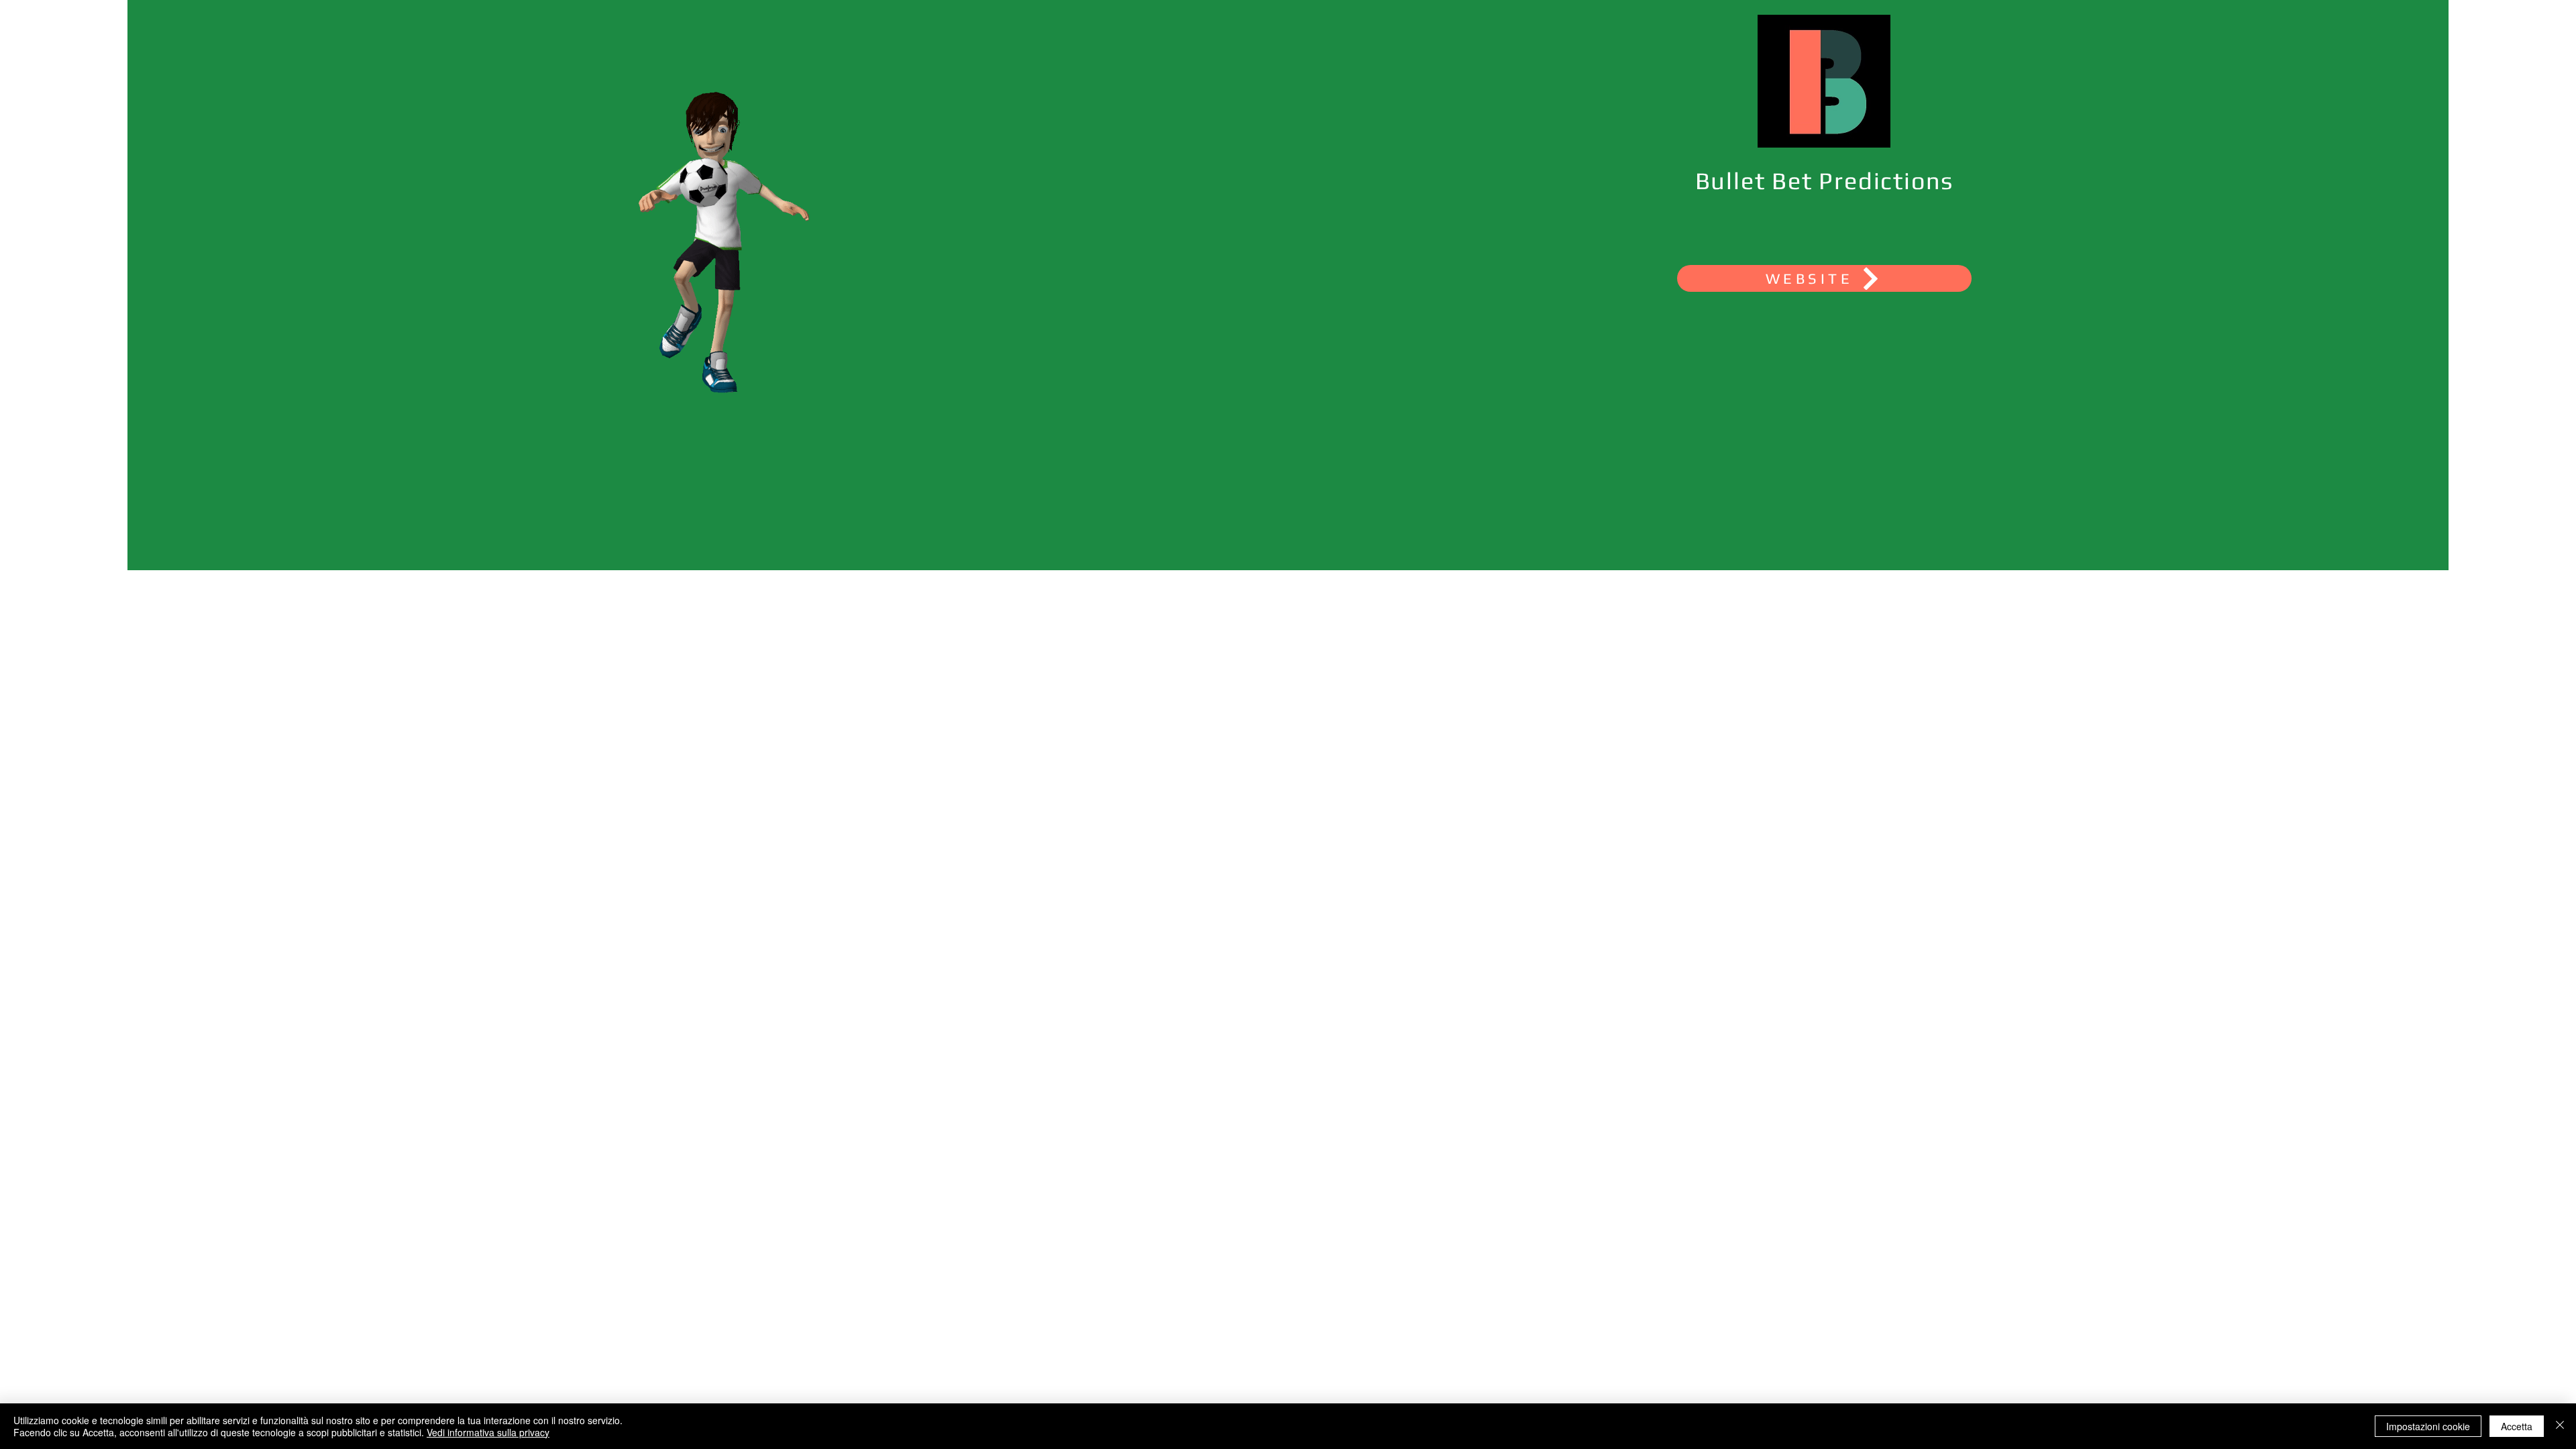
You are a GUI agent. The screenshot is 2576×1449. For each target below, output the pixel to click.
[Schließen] (2560, 1426)
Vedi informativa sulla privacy (488, 1432)
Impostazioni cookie (2428, 1426)
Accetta (2517, 1426)
